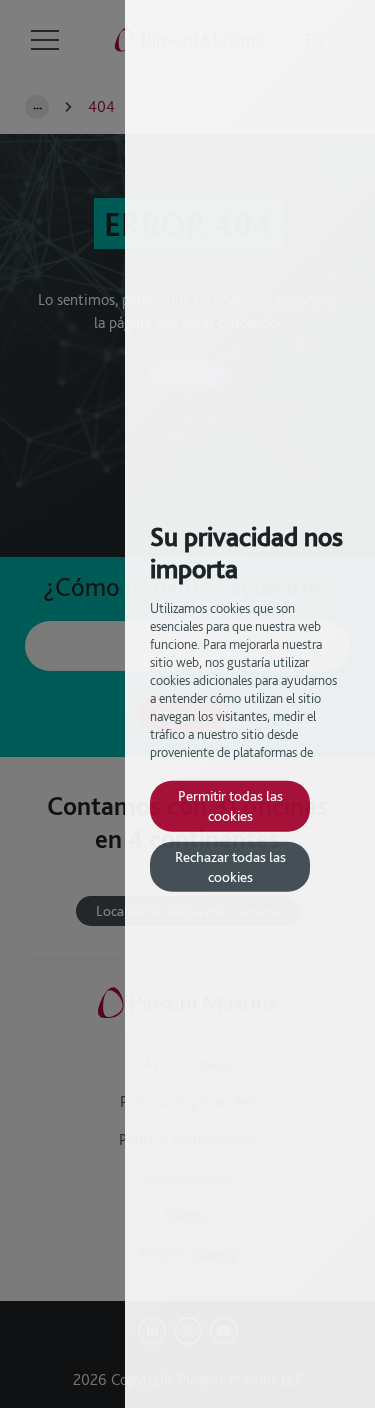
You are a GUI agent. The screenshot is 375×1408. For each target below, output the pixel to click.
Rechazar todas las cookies (230, 866)
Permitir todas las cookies (230, 805)
